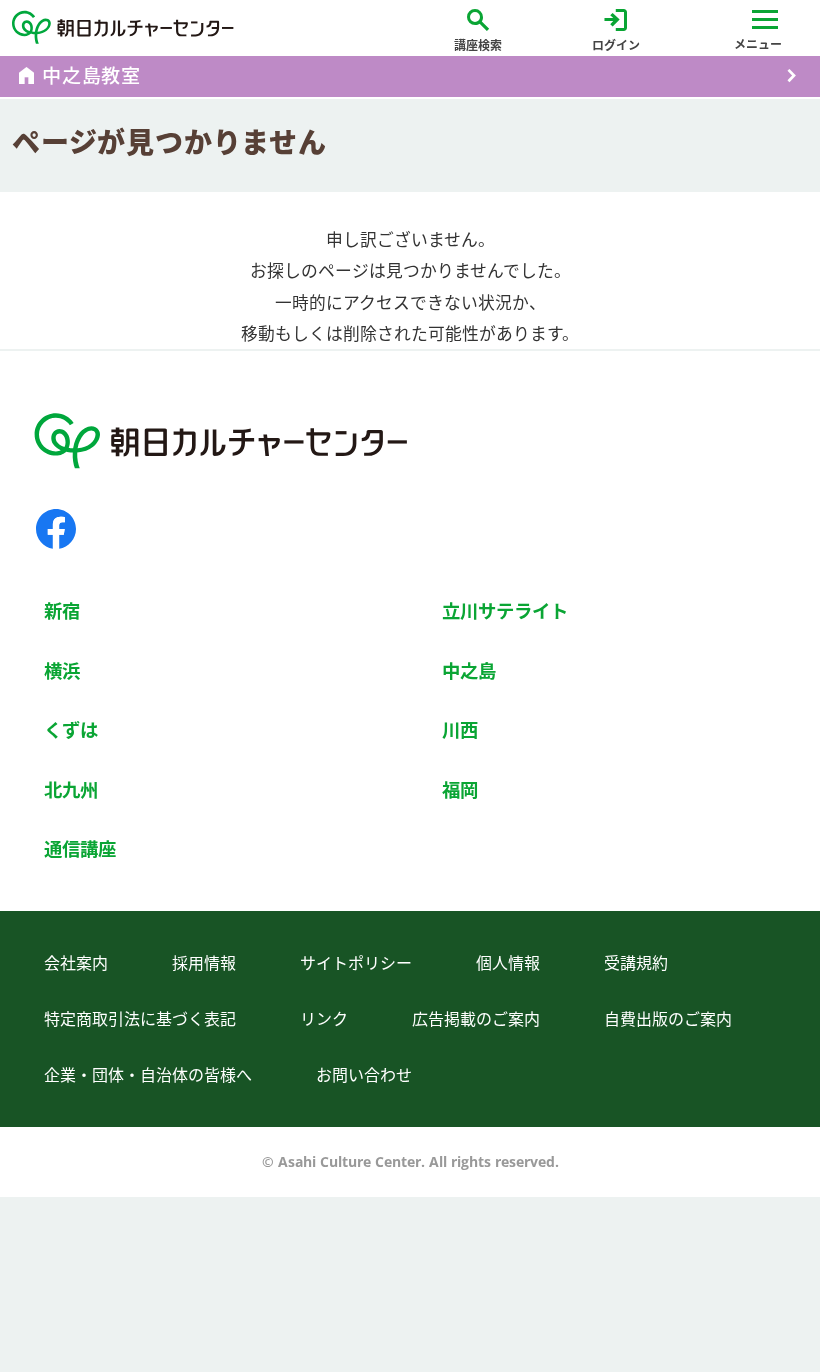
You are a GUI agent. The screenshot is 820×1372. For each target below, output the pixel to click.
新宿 (62, 610)
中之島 (469, 670)
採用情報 (204, 963)
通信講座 (80, 848)
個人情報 (508, 963)
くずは (71, 729)
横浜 (62, 670)
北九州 (71, 789)
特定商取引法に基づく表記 (140, 1019)
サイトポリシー (356, 963)
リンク (324, 1019)
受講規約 (636, 963)
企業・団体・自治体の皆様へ (148, 1075)
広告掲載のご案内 (476, 1019)
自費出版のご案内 (668, 1019)
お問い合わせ (364, 1075)
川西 (460, 729)
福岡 (460, 789)
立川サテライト (505, 610)
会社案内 (76, 963)
